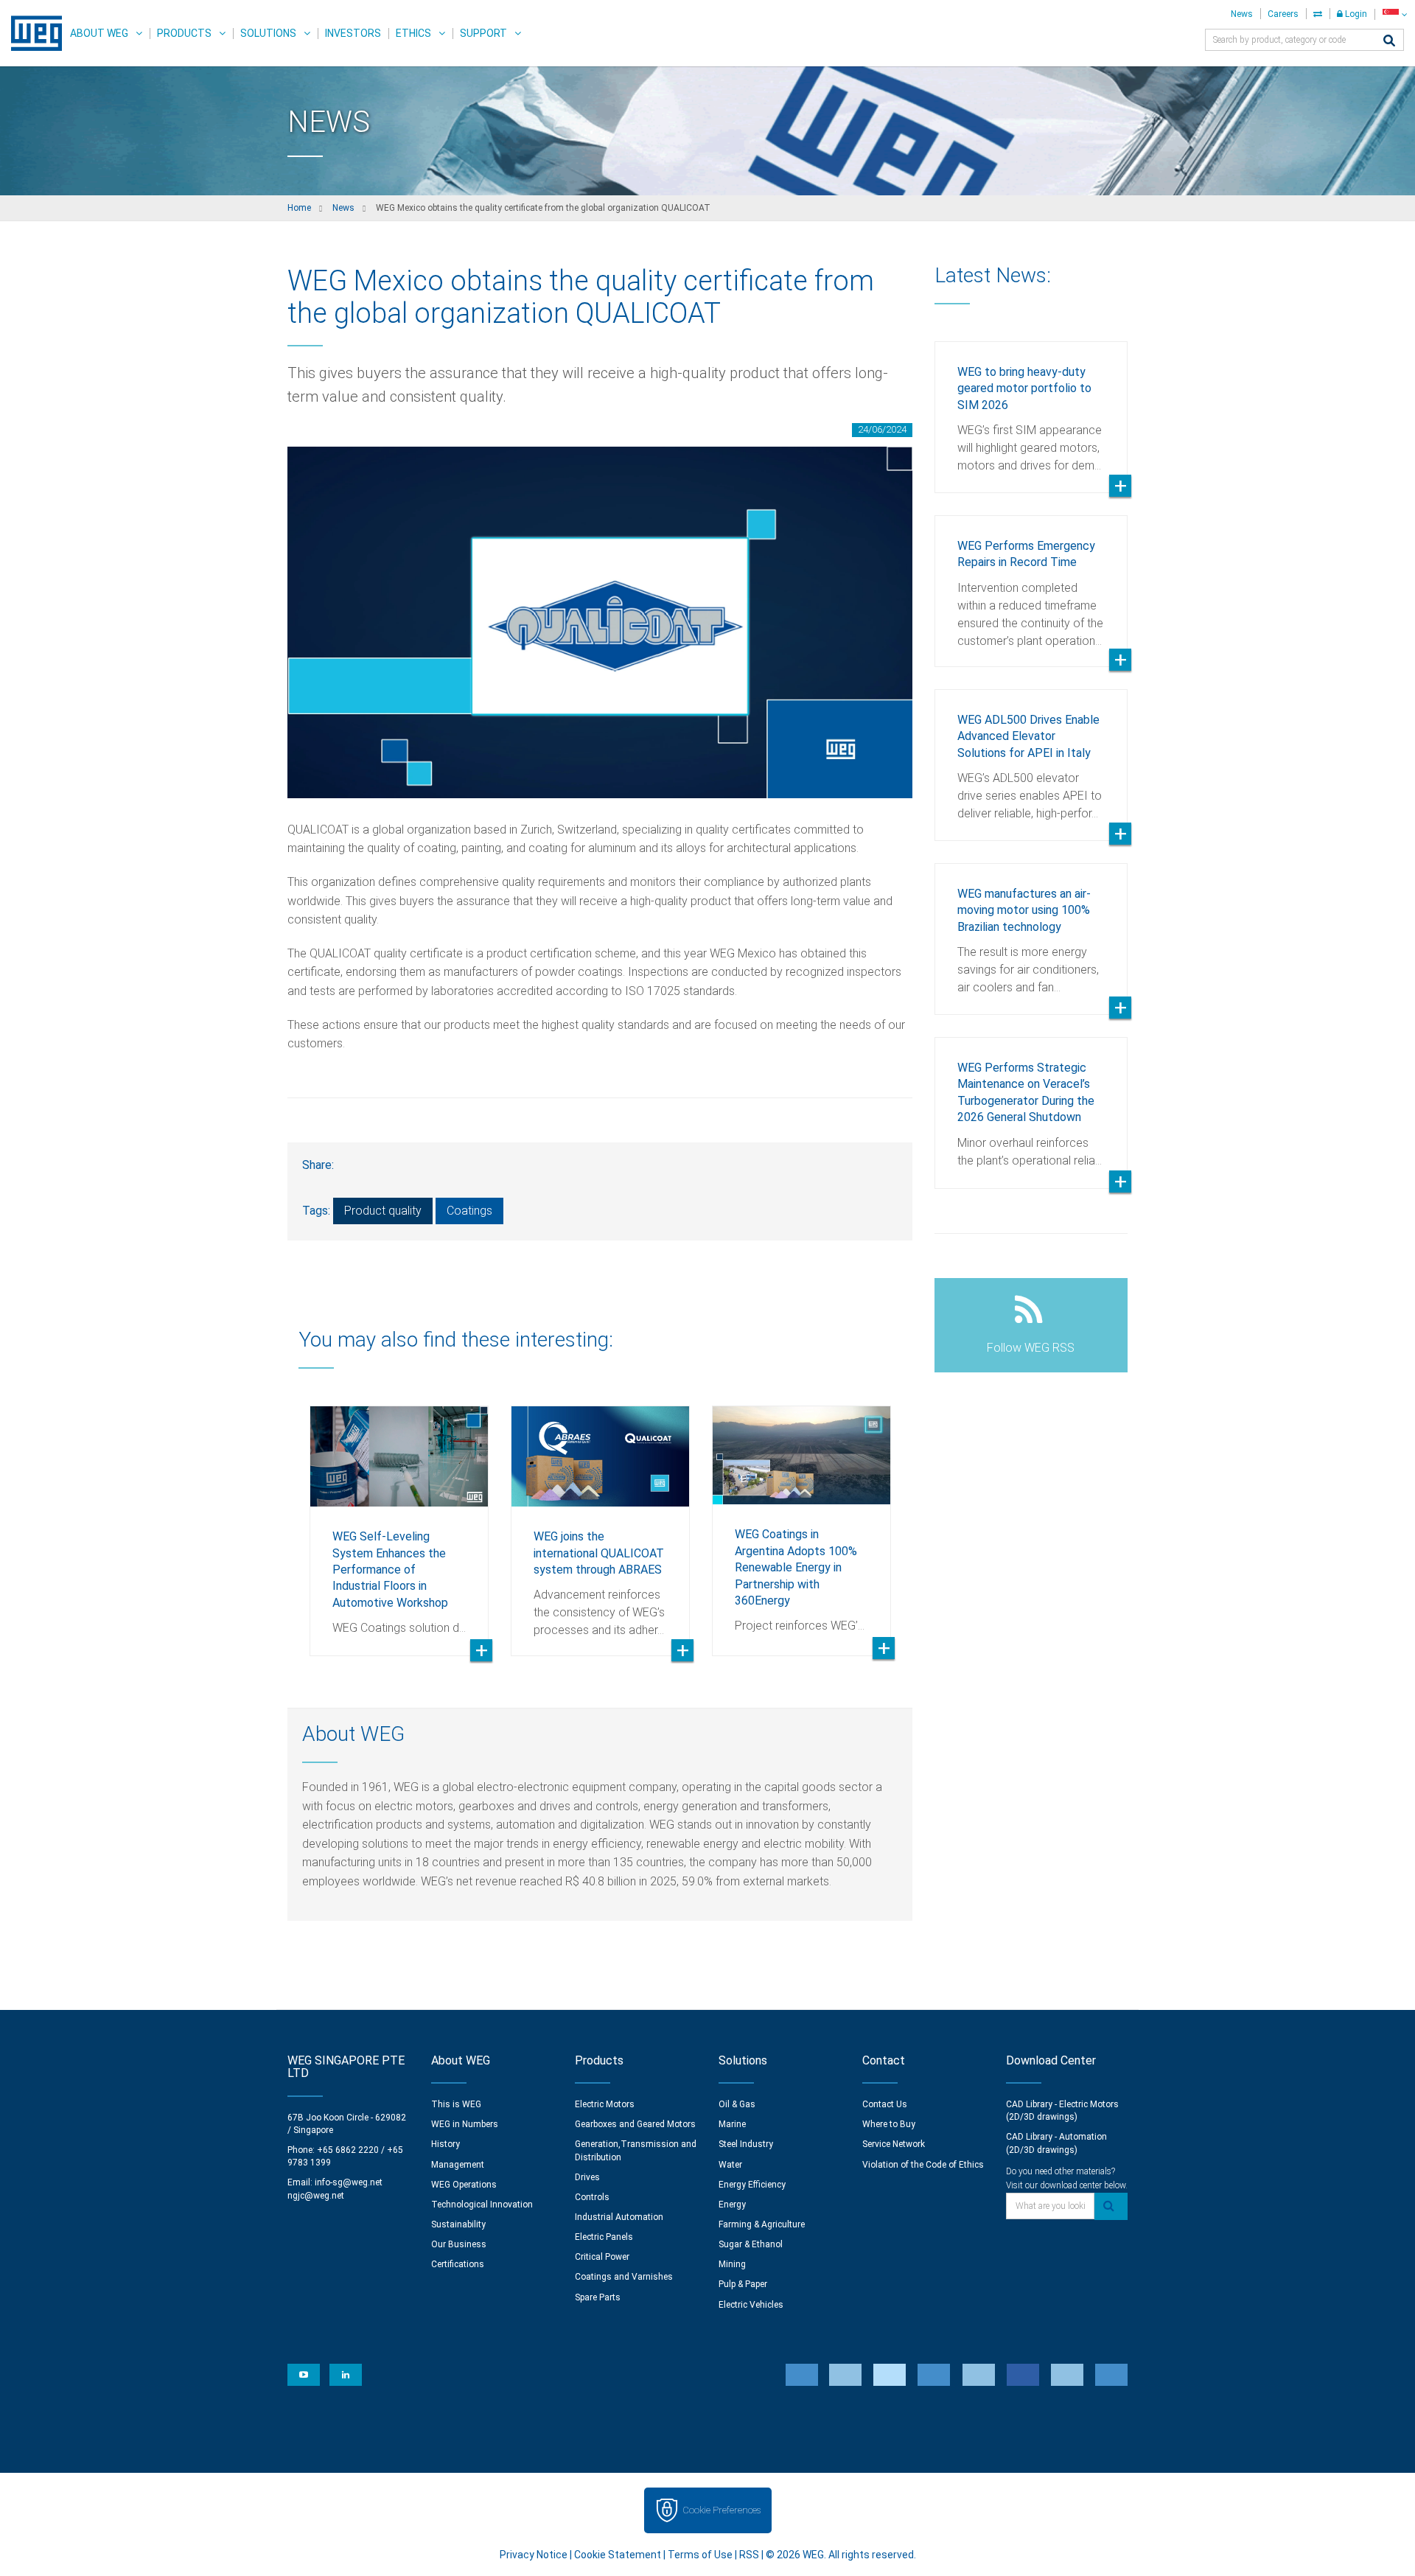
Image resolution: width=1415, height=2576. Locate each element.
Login (1355, 14)
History (446, 2144)
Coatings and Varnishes (624, 2277)
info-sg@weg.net (349, 2182)
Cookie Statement (618, 2555)
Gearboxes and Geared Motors (635, 2124)
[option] (399, 1520)
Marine (732, 2124)
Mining (732, 2264)
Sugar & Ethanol (751, 2244)
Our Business (459, 2244)
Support (483, 33)
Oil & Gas (737, 2104)
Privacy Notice (534, 2555)
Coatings (469, 1211)
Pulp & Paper (743, 2284)
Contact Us (885, 2104)
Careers (1283, 14)
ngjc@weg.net (316, 2196)
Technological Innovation (482, 2205)
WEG (31, 33)
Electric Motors (605, 2104)
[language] (1395, 14)
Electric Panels (604, 2237)
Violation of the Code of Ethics (923, 2165)
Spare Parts (598, 2297)
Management (458, 2165)
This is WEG (456, 2104)
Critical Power (602, 2257)
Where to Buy (889, 2124)
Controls (592, 2197)
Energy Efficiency (752, 2185)
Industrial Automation (619, 2217)
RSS (749, 2555)
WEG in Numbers (465, 2124)
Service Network (894, 2144)
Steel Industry (746, 2144)
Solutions (268, 33)
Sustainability (458, 2224)
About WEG (99, 33)
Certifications (458, 2264)
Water (730, 2165)
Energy (732, 2205)
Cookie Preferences (722, 2510)
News (1242, 14)
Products (184, 33)
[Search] (1389, 42)
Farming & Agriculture (762, 2224)
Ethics (413, 33)
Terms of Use (700, 2555)
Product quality (383, 1211)
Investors (353, 33)
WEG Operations (464, 2185)
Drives (587, 2177)
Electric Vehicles (751, 2305)
